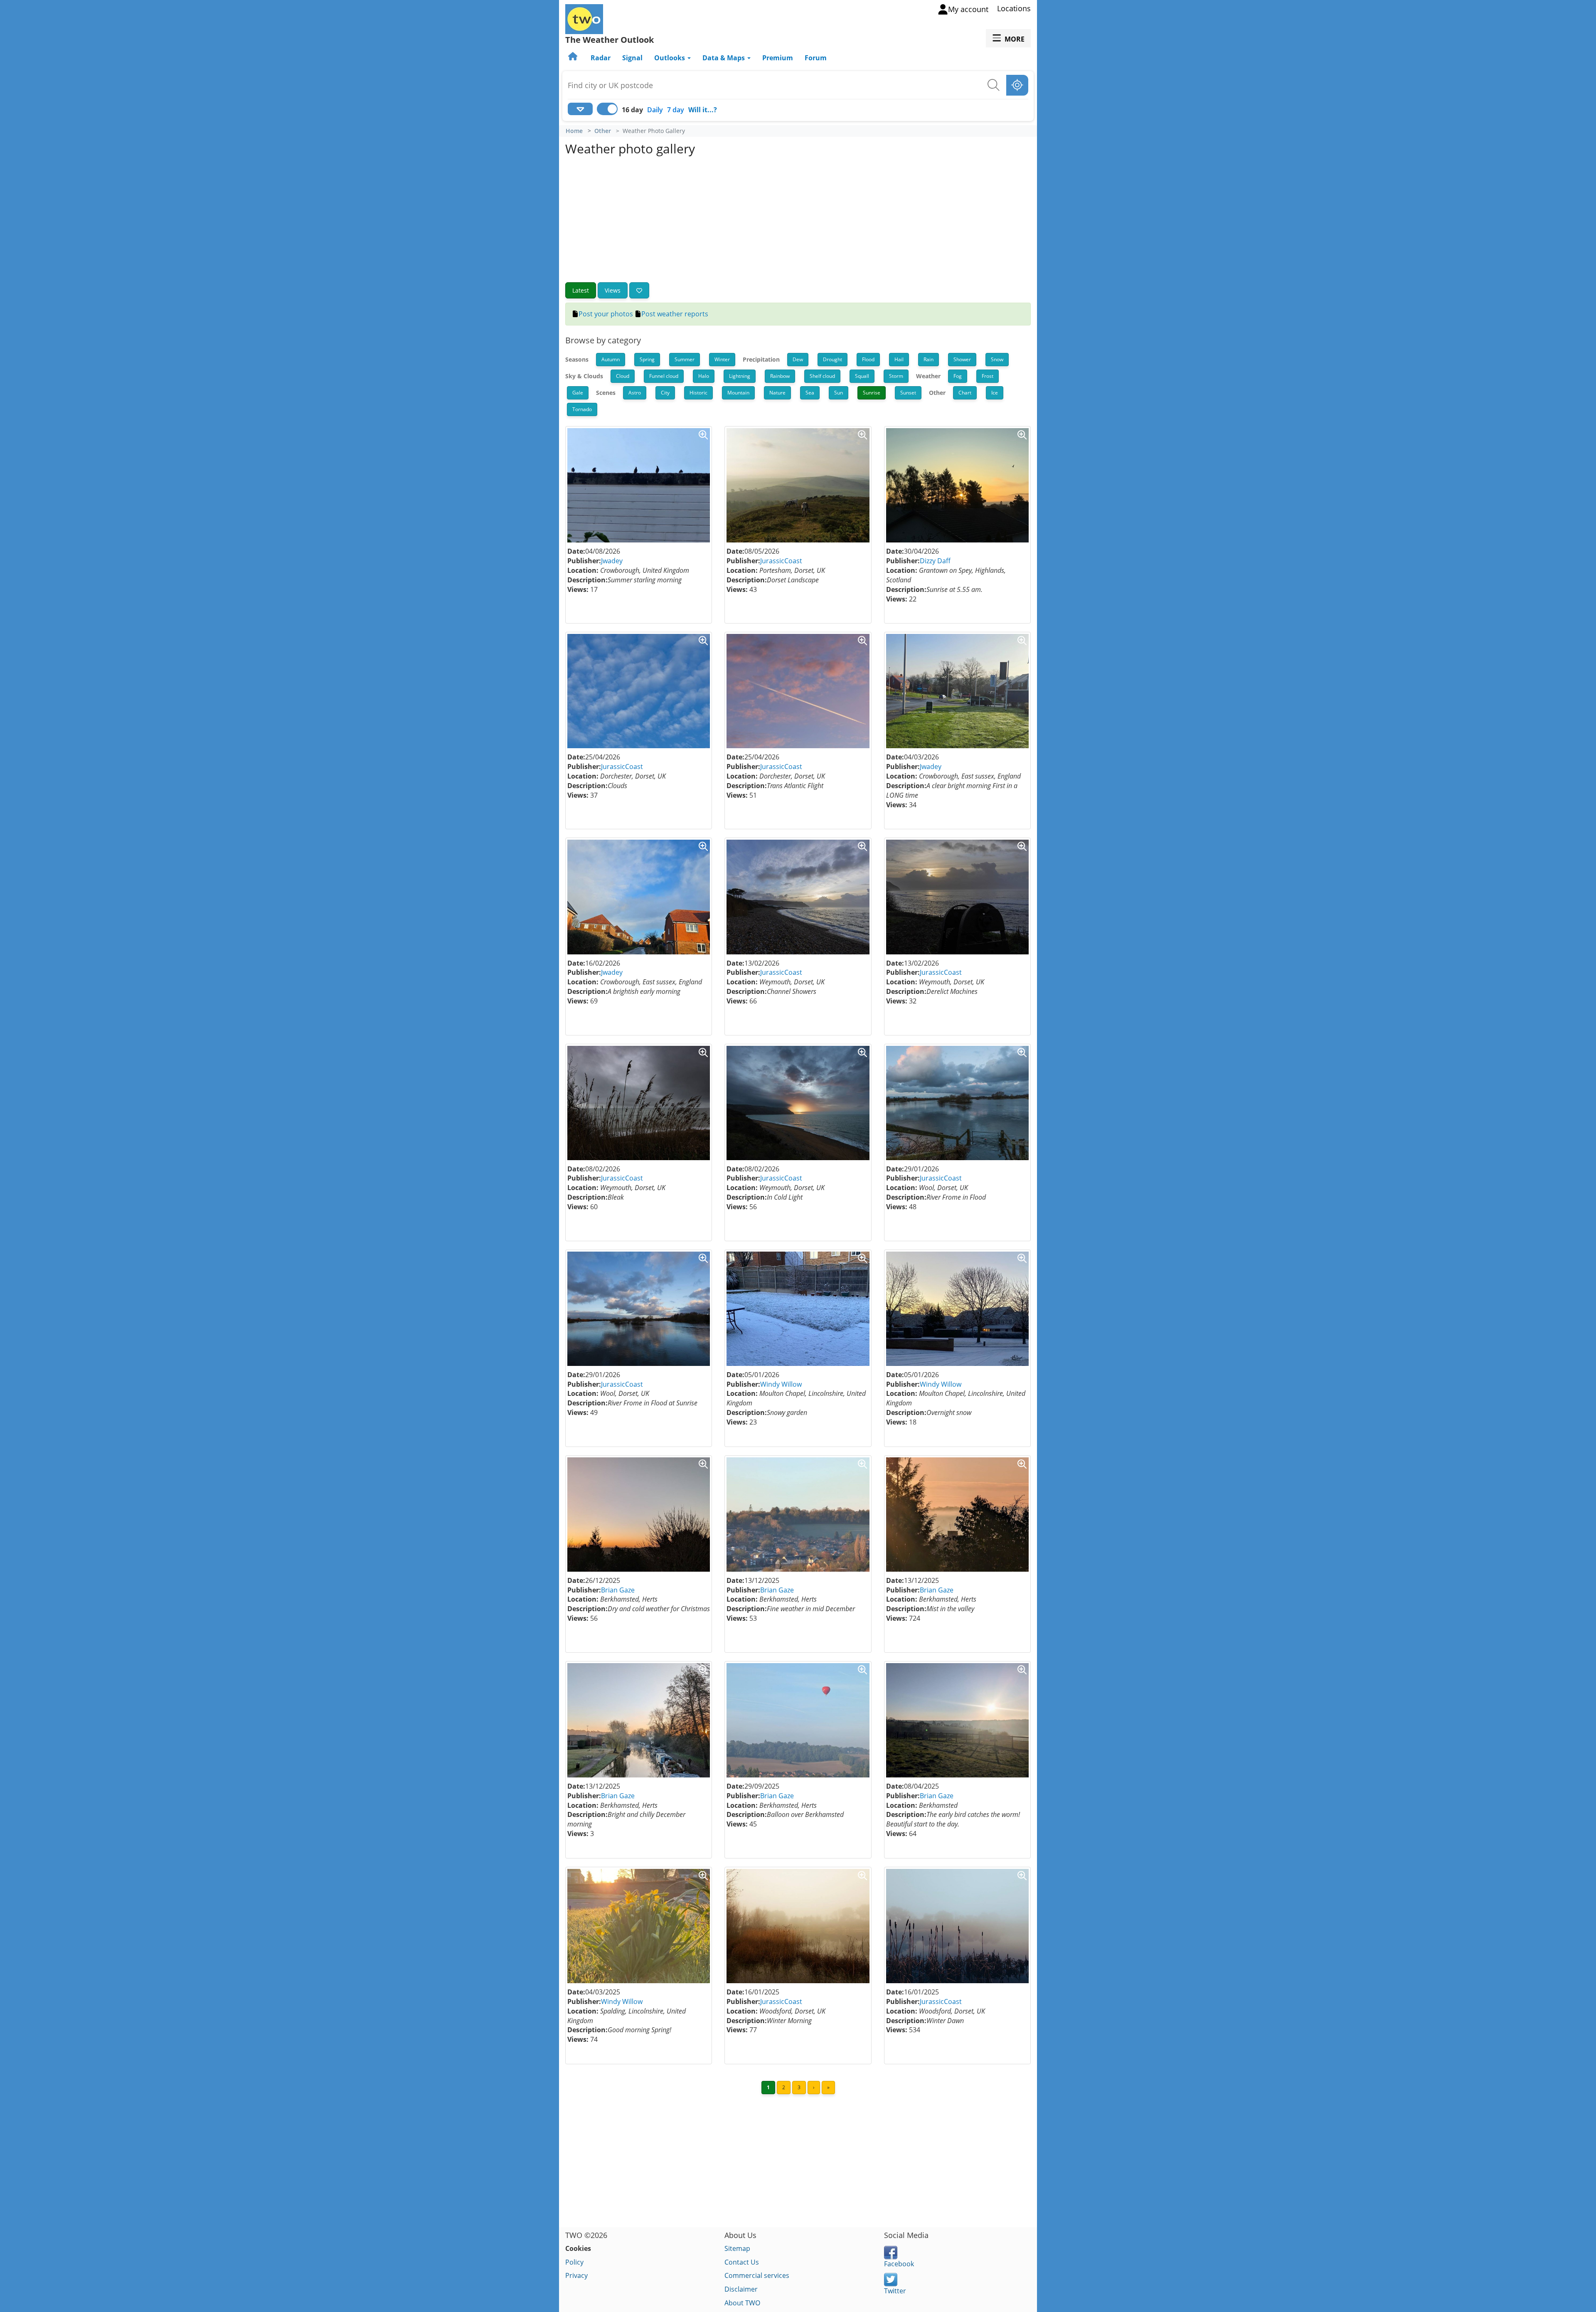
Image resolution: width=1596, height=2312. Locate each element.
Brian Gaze (618, 1590)
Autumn (611, 359)
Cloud (623, 376)
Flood (868, 359)
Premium (778, 58)
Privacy (576, 2275)
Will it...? (703, 110)
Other (603, 131)
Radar (601, 58)
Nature (777, 393)
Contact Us (742, 2262)
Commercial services (757, 2275)
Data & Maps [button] (724, 58)
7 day (676, 110)
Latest (581, 290)
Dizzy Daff (935, 561)
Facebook (899, 2264)
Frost (988, 376)
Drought (832, 359)
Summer (685, 359)
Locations (1014, 8)
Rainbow (780, 376)
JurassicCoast (781, 561)
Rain (929, 359)
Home (574, 131)
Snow (997, 359)
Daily (655, 110)
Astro (635, 393)
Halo (704, 376)
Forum (816, 58)
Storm (896, 376)
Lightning (740, 376)
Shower (962, 359)
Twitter (895, 2291)
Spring (647, 359)
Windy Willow (781, 1384)
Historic (698, 393)
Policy (574, 2262)
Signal (632, 58)
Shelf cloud (822, 376)
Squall (862, 376)
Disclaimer (741, 2289)
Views (613, 290)
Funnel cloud (664, 376)
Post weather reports (675, 314)
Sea (810, 393)
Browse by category (603, 340)
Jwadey (612, 561)
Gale (578, 393)
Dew (798, 359)
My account (968, 9)
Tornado (582, 409)
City (665, 393)
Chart (965, 393)
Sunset (908, 393)
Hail (899, 359)
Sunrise (872, 393)
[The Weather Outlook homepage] (574, 58)
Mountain (738, 393)
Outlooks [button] (670, 58)
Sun (839, 393)
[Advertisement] (798, 220)
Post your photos (606, 314)
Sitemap (737, 2248)
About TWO (742, 2303)
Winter (722, 359)
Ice (995, 393)
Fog (958, 376)
